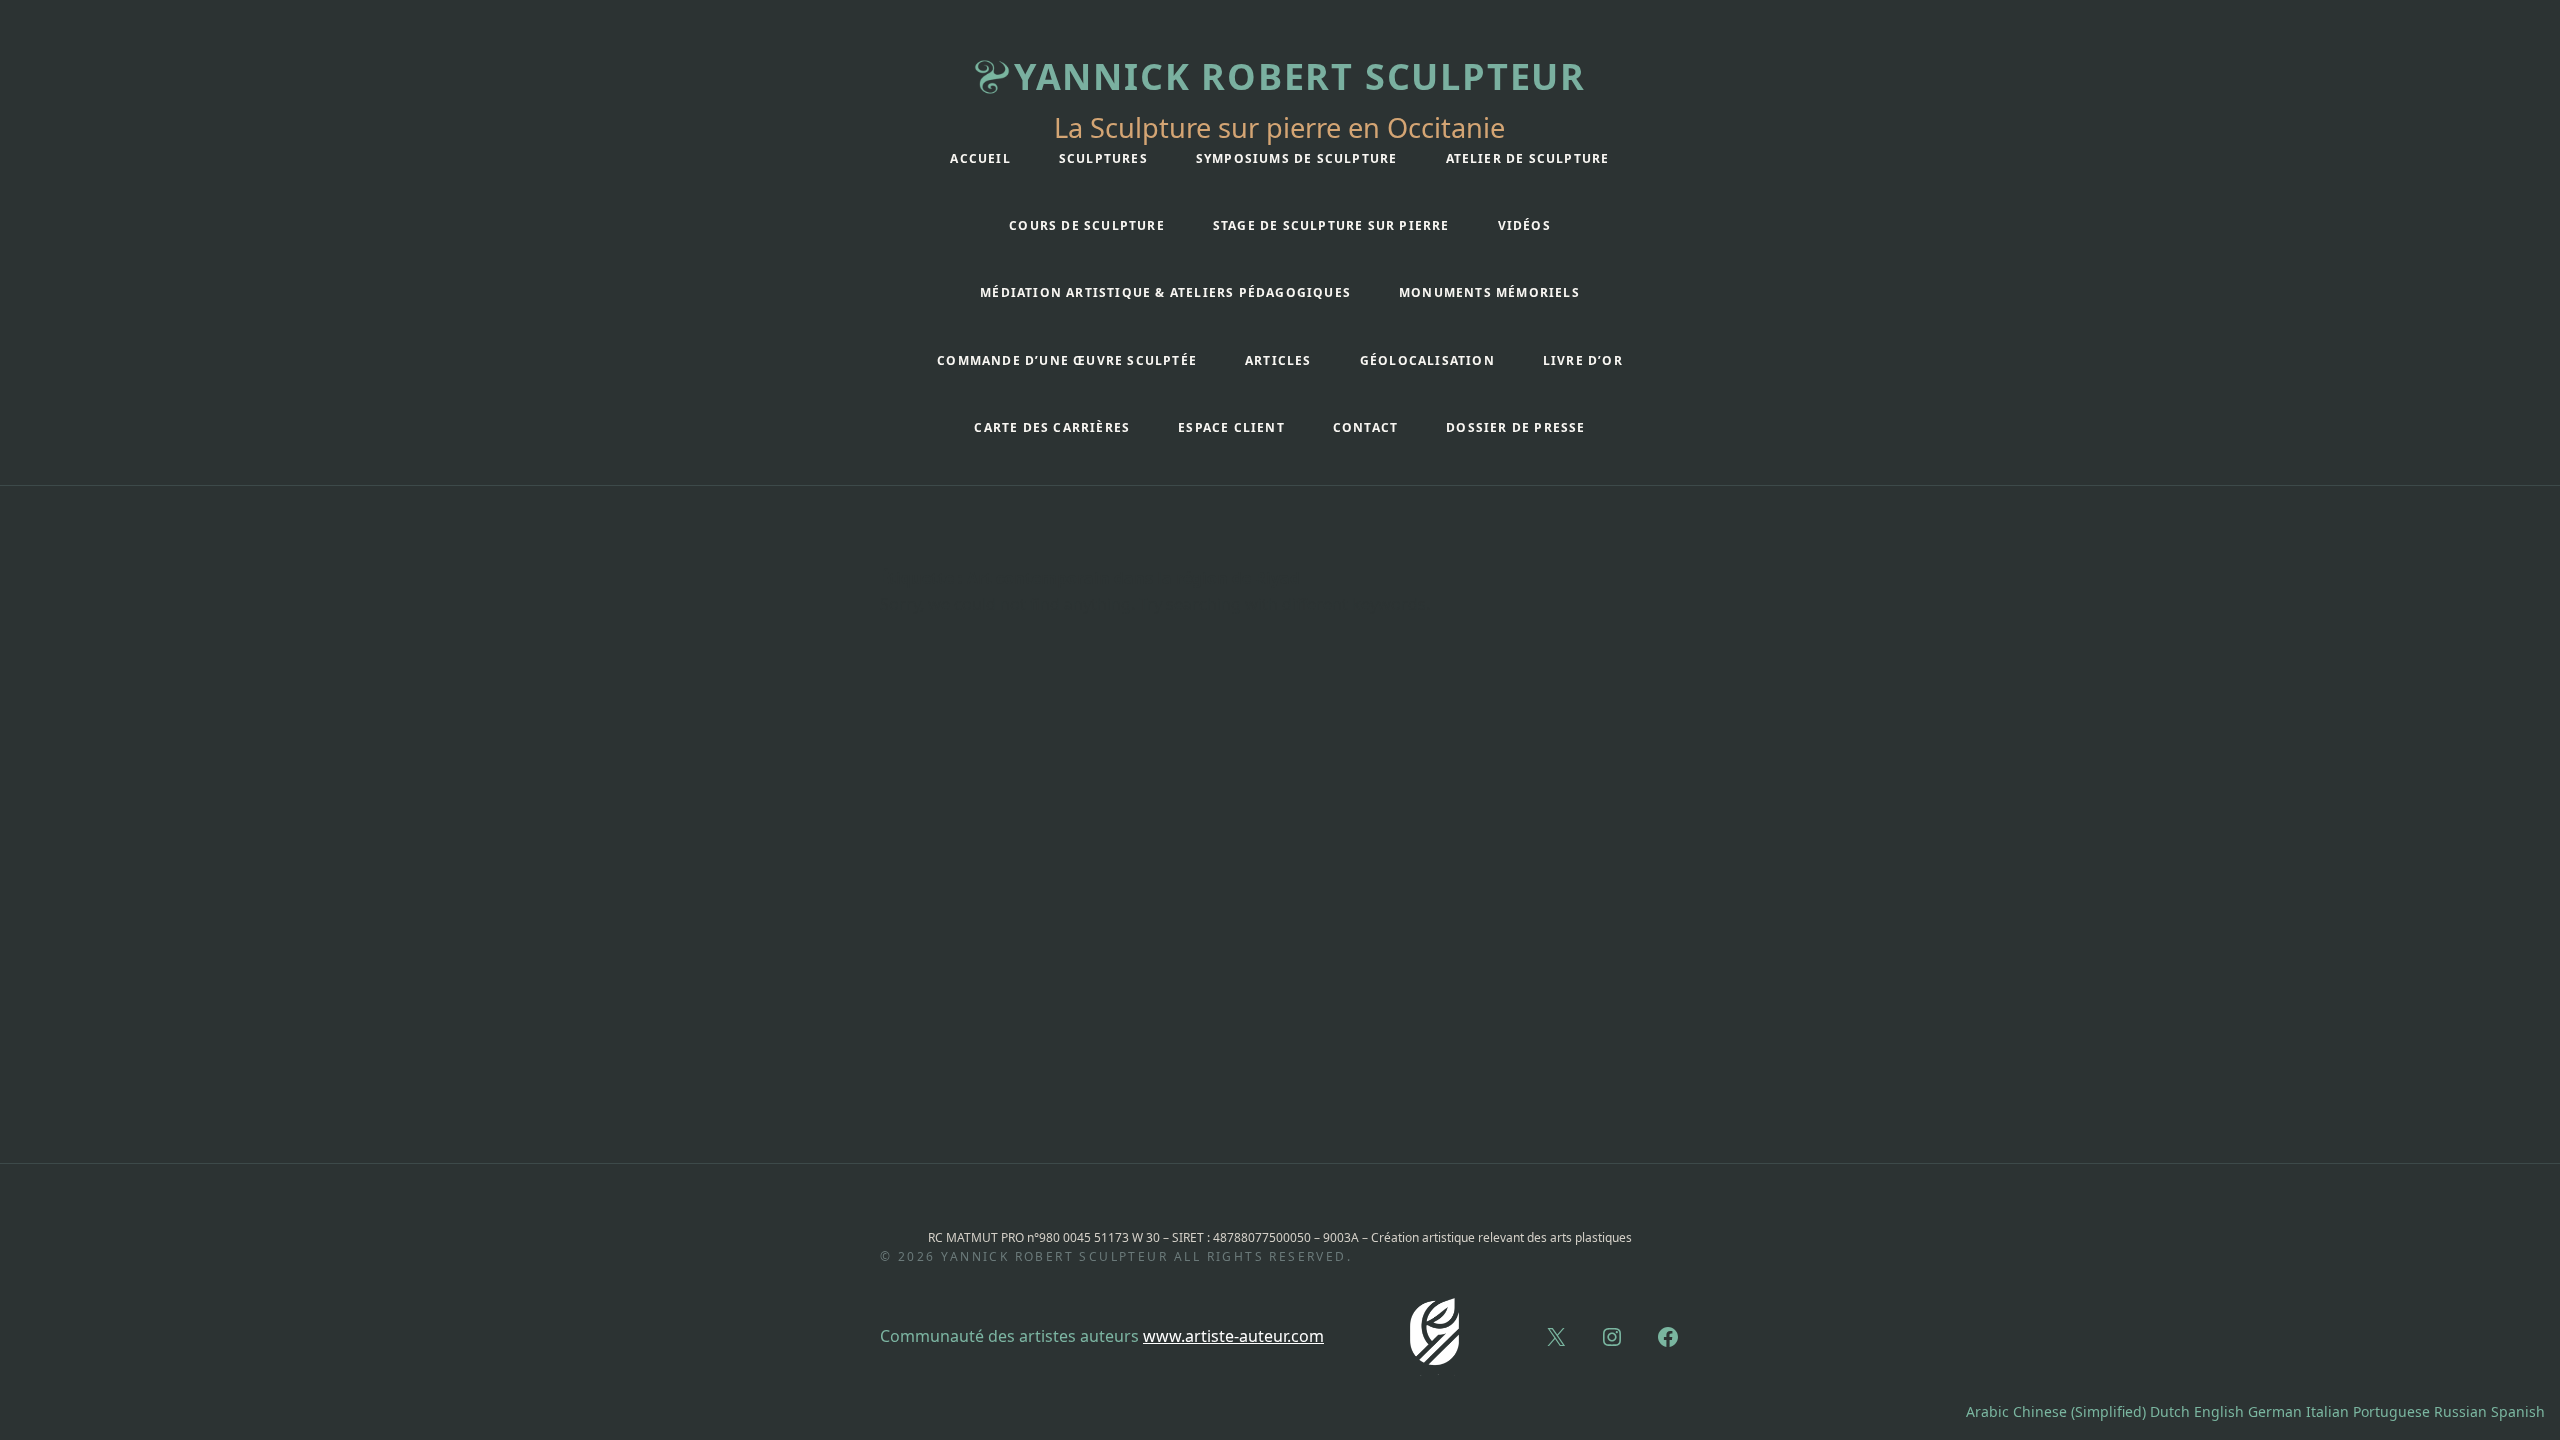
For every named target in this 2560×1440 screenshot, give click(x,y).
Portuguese (2391, 1411)
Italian (2327, 1411)
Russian (2460, 1411)
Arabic (1987, 1411)
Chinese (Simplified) (2079, 1411)
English (2219, 1411)
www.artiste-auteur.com (1233, 1336)
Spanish (2518, 1411)
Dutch (2170, 1411)
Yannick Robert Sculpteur (1300, 76)
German (2275, 1411)
